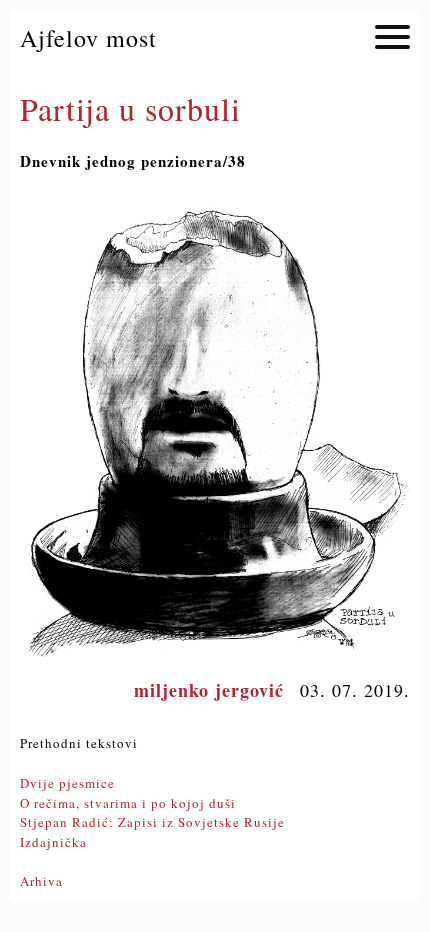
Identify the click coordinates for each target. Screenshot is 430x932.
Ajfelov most (88, 38)
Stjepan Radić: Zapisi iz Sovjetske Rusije (152, 822)
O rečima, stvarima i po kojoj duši (128, 803)
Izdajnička (53, 842)
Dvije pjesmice (67, 783)
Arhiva (41, 881)
